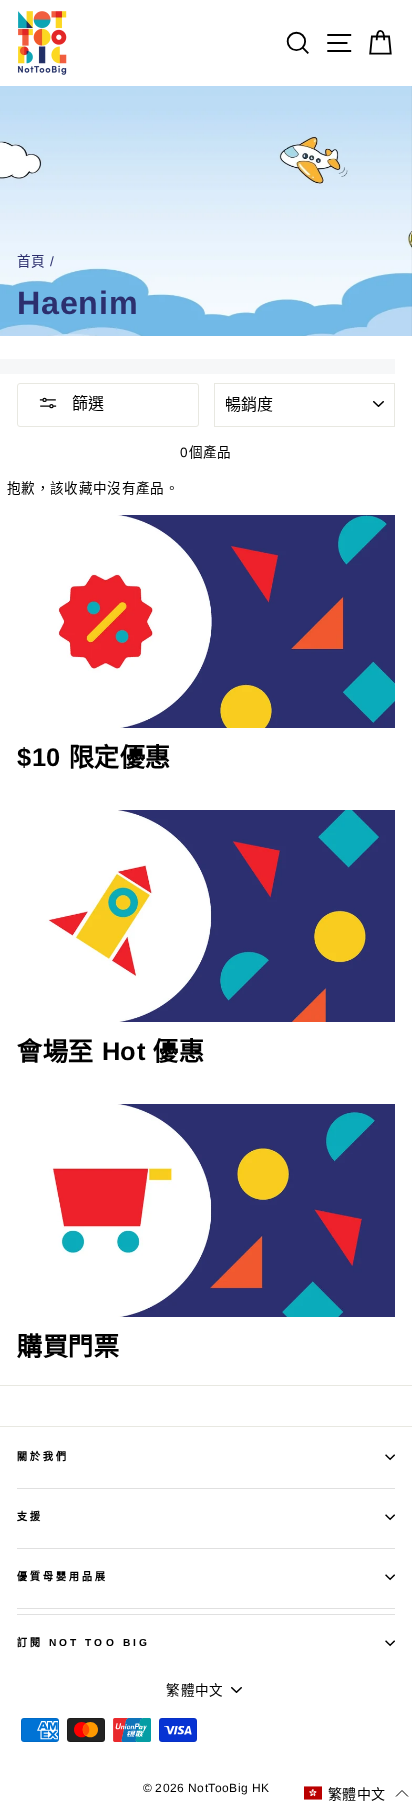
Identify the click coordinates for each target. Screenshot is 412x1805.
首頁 (31, 261)
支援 (30, 1516)
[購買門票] (206, 1210)
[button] (356, 1793)
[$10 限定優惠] (206, 621)
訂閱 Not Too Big (83, 1642)
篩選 (86, 403)
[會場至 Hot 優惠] (206, 916)
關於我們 (43, 1456)
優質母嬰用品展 (62, 1576)
